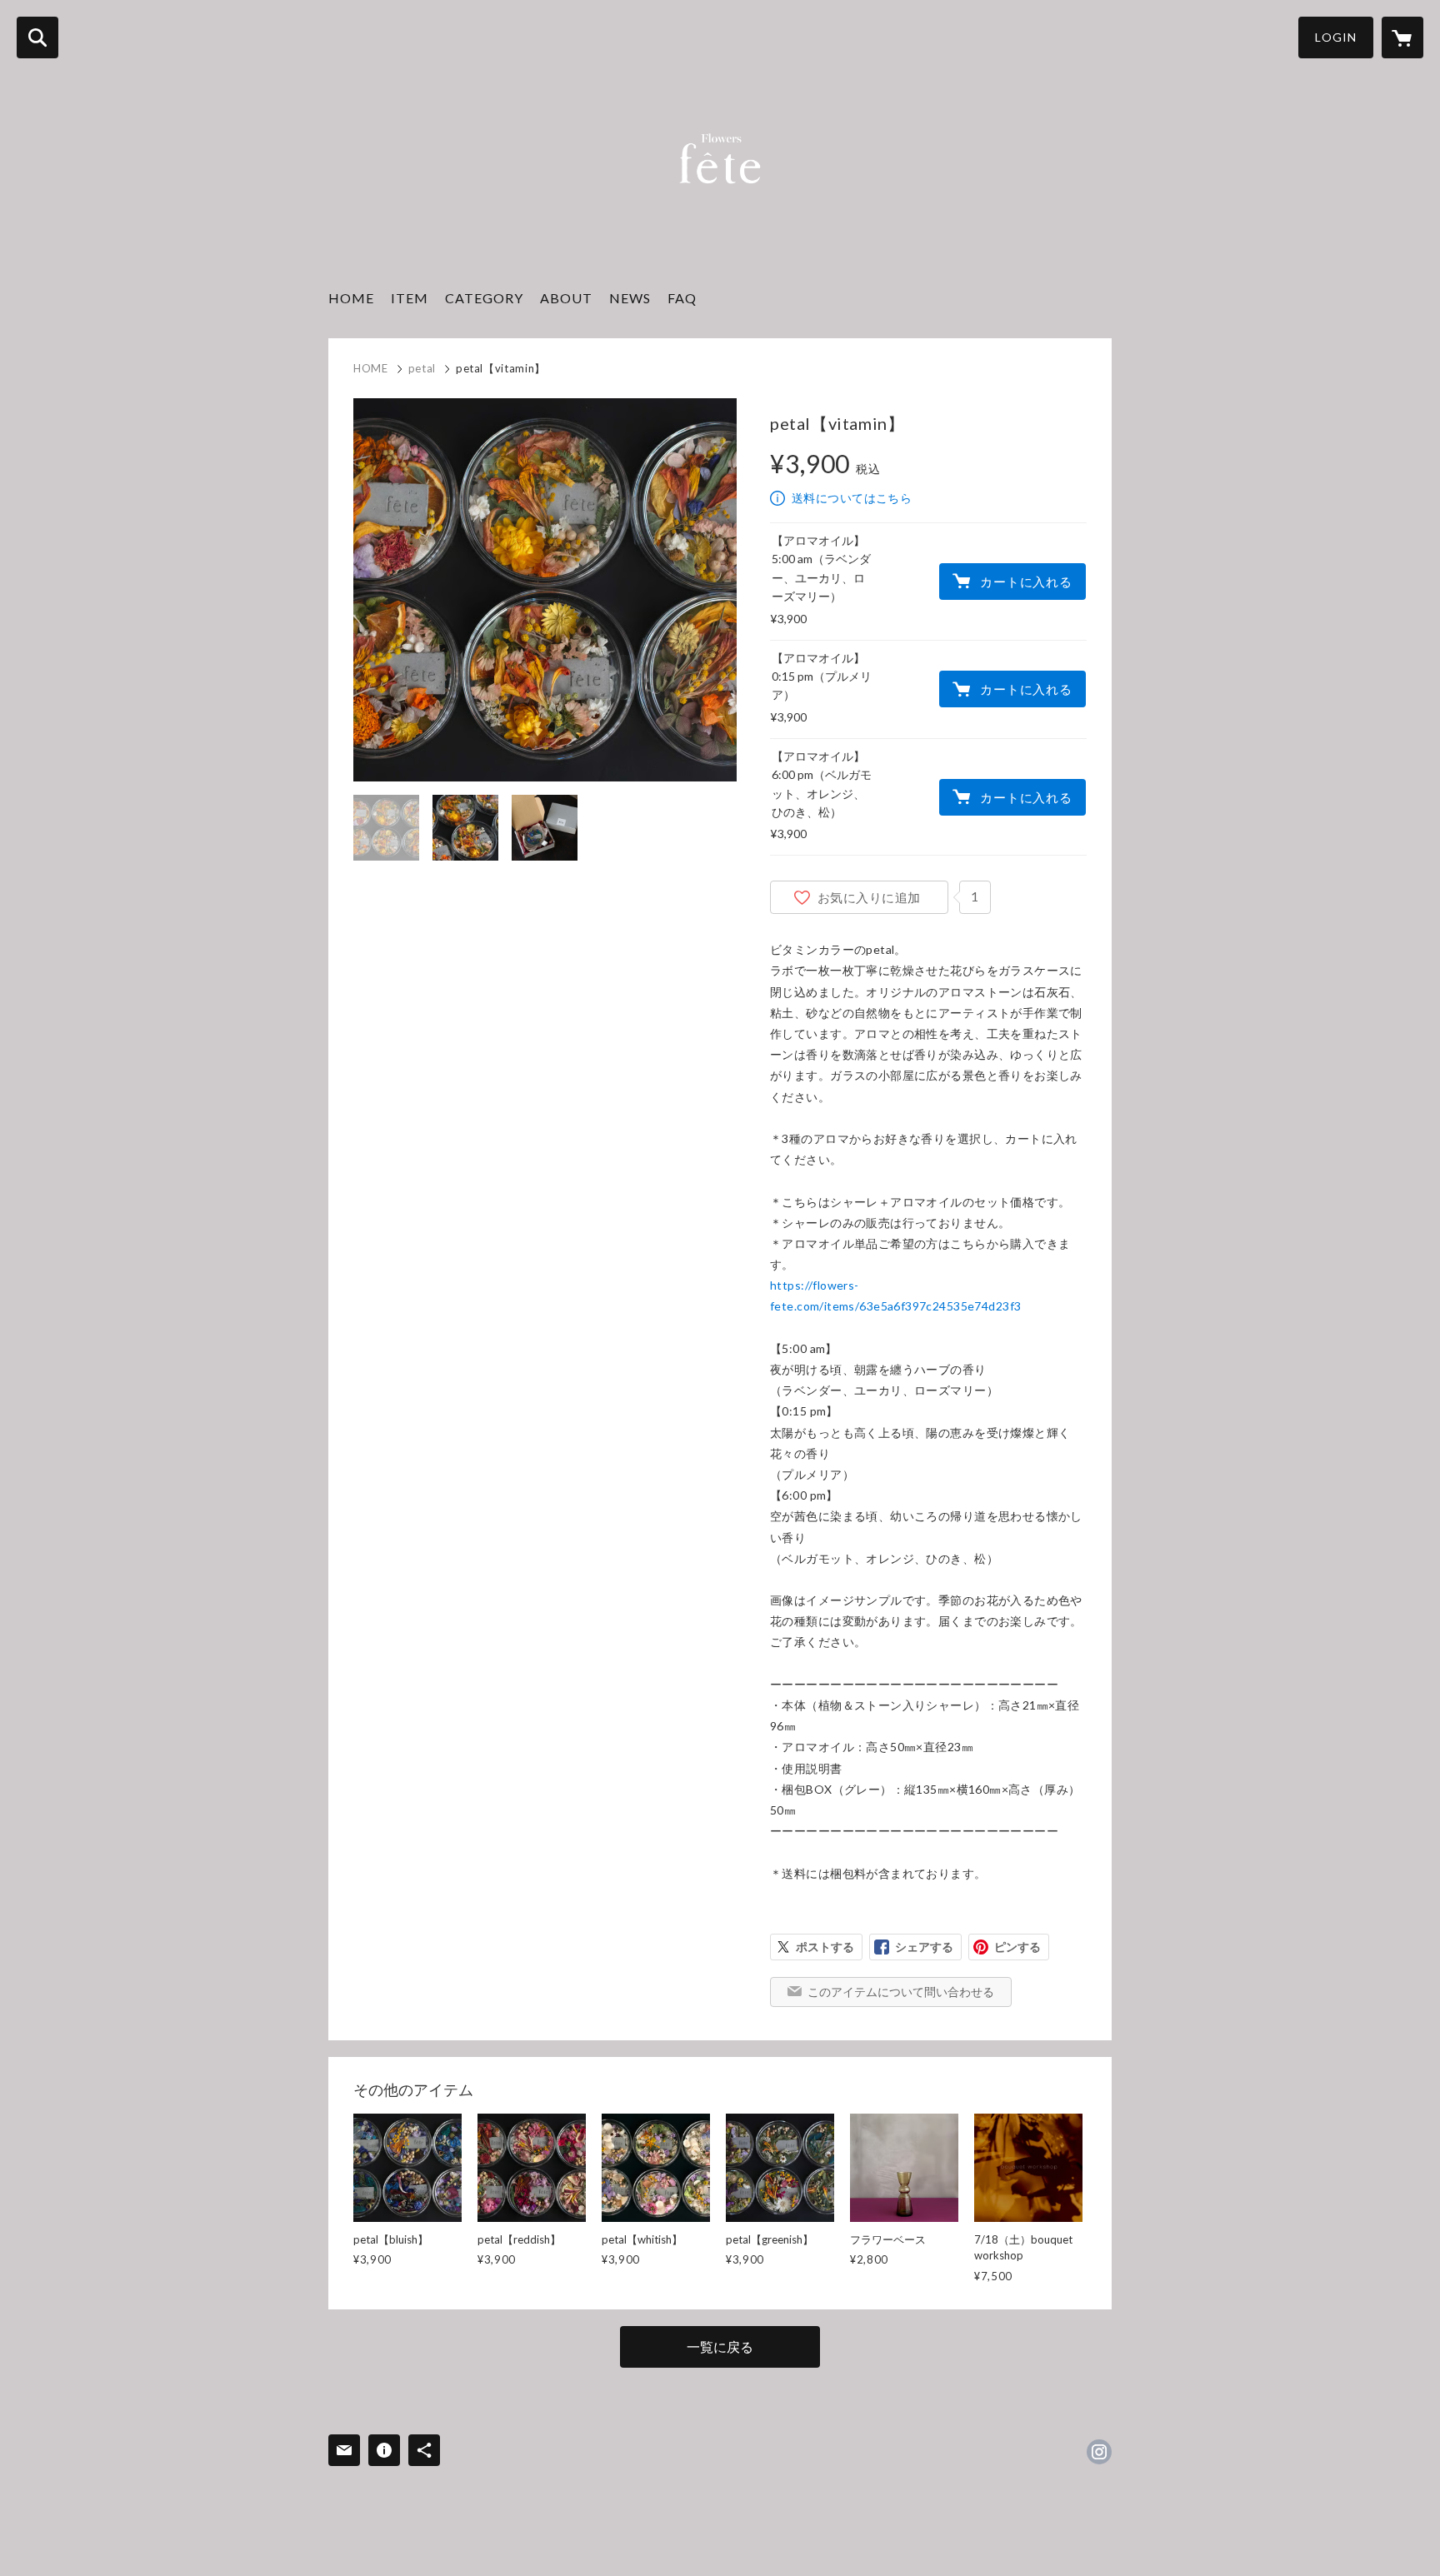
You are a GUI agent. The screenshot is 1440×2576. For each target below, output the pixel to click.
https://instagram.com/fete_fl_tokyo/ (1099, 2452)
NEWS (630, 298)
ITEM (410, 298)
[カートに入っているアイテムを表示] (1402, 37)
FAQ (682, 298)
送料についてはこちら (852, 498)
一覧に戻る (720, 2346)
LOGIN (1336, 37)
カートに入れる (1026, 582)
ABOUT (566, 298)
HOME (351, 298)
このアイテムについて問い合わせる (901, 1992)
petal (422, 368)
